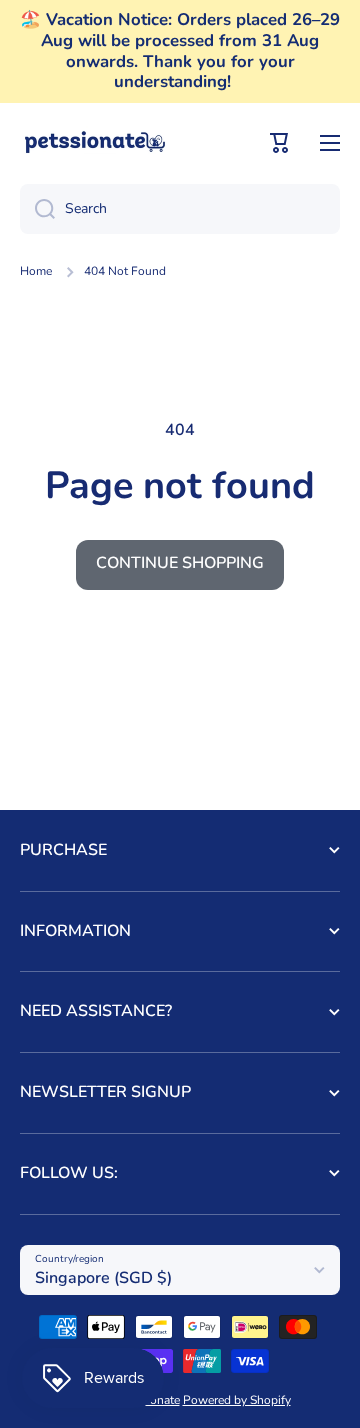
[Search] (37, 209)
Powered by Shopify (237, 1400)
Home (36, 271)
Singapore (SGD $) (103, 1278)
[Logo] (95, 142)
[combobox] (180, 209)
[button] (280, 143)
